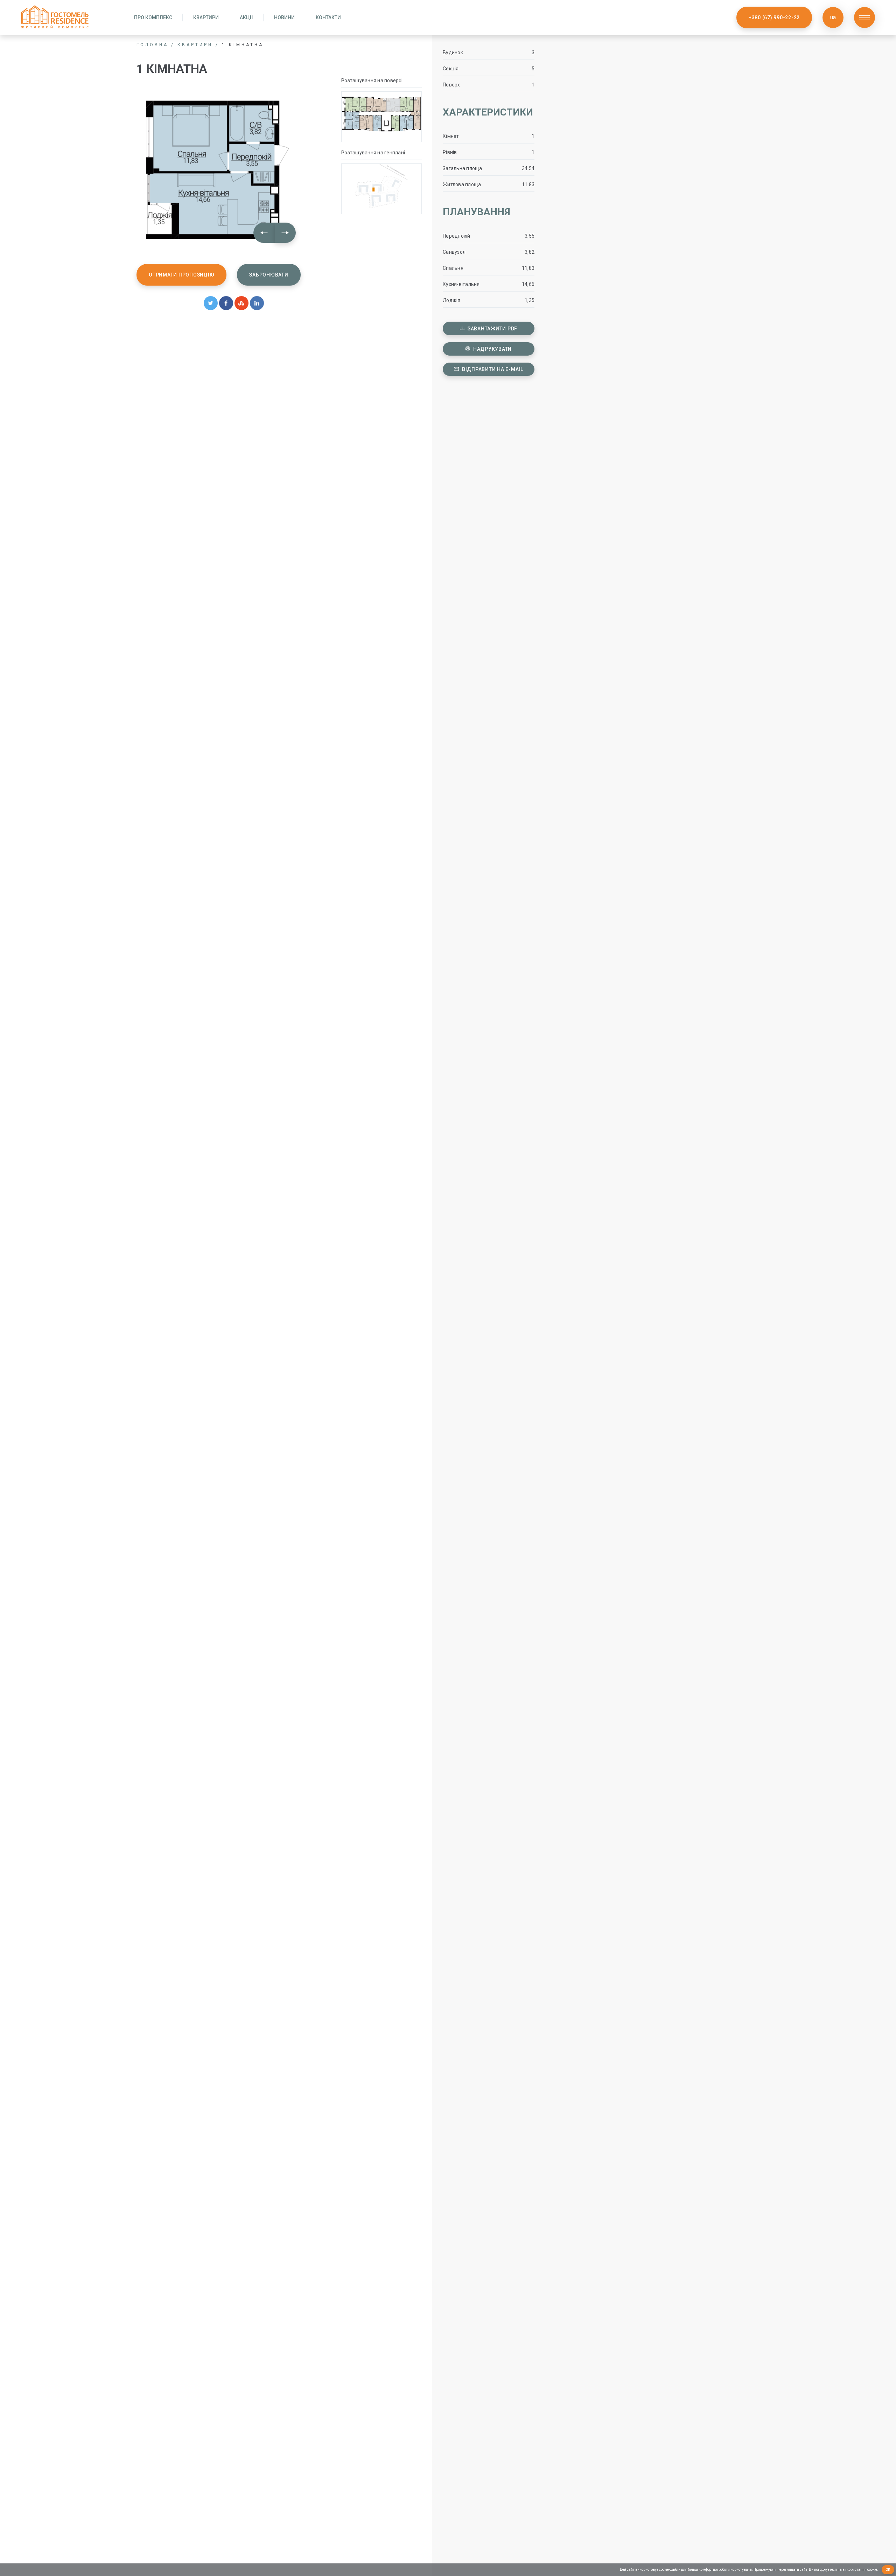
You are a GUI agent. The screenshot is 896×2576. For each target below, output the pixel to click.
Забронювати (269, 275)
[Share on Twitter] (211, 303)
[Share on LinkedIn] (257, 303)
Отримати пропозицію (181, 275)
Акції (246, 17)
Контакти (328, 17)
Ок (888, 2570)
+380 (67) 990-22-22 (774, 17)
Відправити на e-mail (492, 369)
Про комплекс (153, 17)
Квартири (206, 17)
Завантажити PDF (492, 329)
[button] (264, 233)
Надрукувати (492, 349)
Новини (284, 17)
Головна (152, 45)
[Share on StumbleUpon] (241, 303)
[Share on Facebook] (226, 303)
